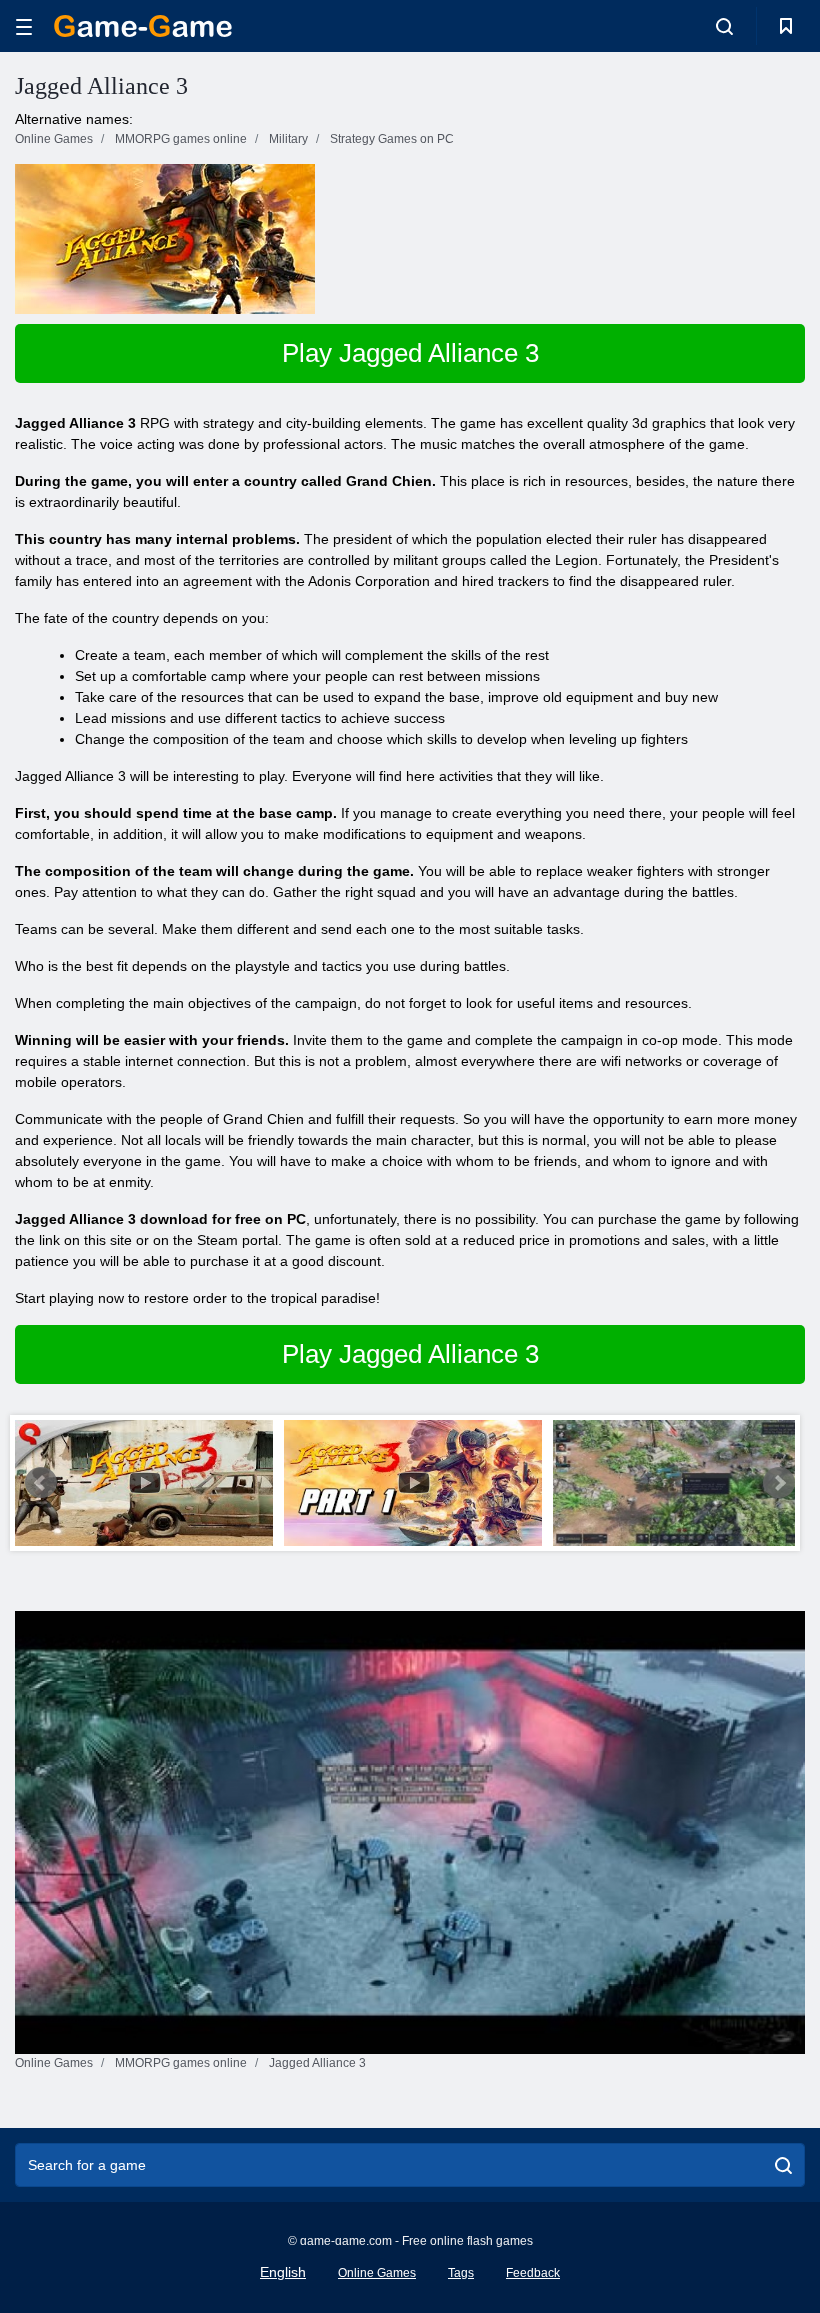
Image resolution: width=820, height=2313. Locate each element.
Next (779, 1483)
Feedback (533, 2273)
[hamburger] (24, 26)
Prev (41, 1483)
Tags (461, 2273)
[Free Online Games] (143, 26)
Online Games (377, 2273)
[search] (783, 2165)
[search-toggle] (724, 26)
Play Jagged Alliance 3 (410, 353)
